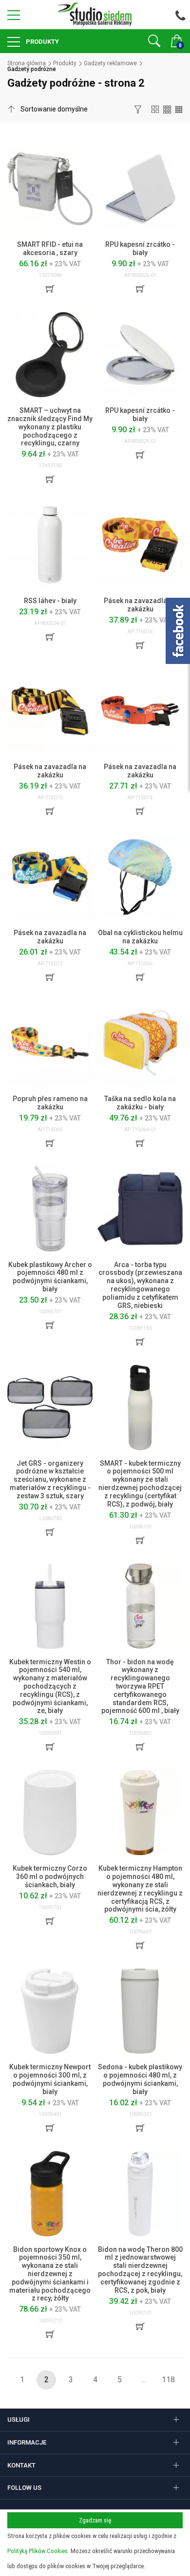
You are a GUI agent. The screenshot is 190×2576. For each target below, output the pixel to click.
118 (168, 2380)
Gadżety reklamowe (110, 63)
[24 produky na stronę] (167, 109)
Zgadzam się (95, 2520)
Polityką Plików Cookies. (38, 2551)
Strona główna (27, 63)
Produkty (42, 42)
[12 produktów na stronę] (155, 109)
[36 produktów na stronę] (179, 109)
